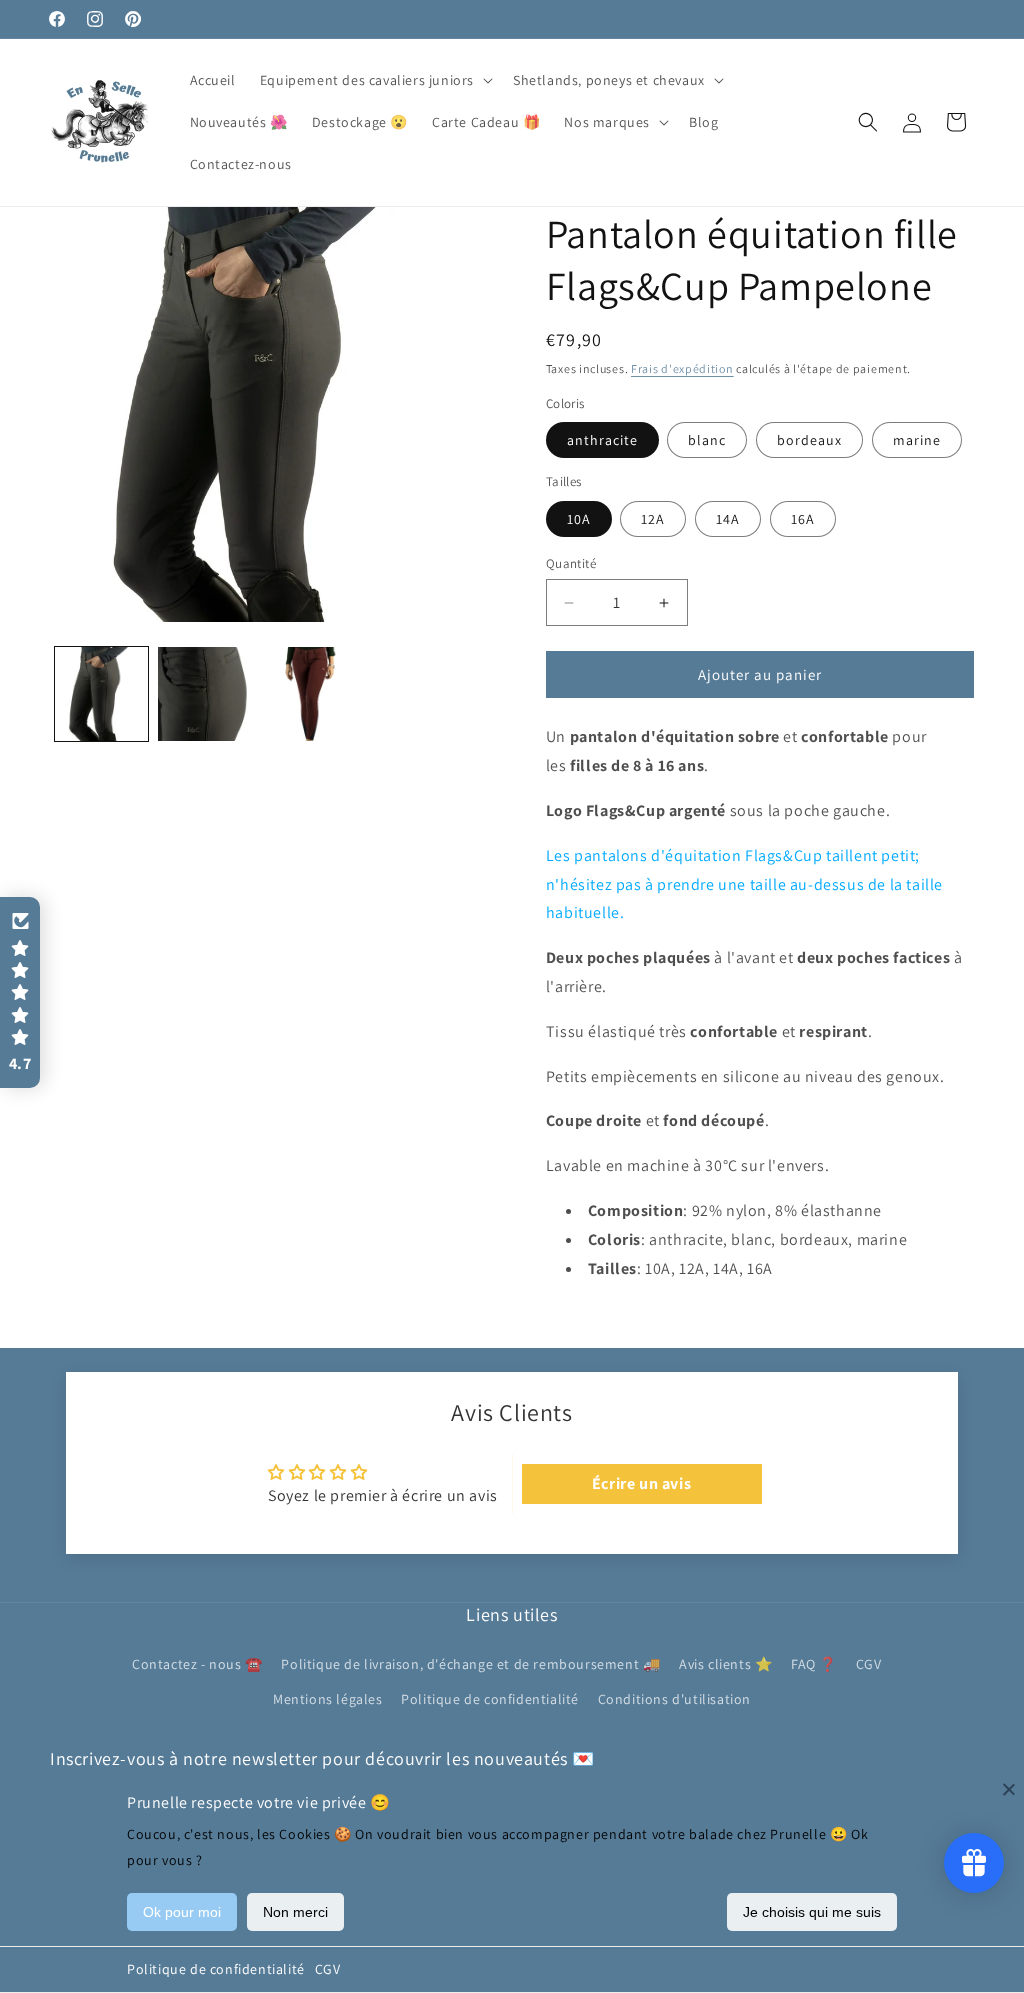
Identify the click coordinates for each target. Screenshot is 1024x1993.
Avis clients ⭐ (725, 1664)
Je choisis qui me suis (812, 1912)
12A (653, 519)
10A (579, 519)
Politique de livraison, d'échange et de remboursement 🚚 (470, 1664)
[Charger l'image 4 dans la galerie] (308, 693)
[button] (374, 80)
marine (917, 440)
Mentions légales (328, 1699)
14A (728, 519)
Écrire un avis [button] (641, 1483)
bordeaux (809, 440)
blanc (707, 440)
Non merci (295, 1912)
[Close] (1009, 1789)
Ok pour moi (182, 1912)
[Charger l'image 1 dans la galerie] (101, 693)
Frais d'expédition (682, 368)
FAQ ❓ (814, 1664)
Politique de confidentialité (216, 1969)
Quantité (571, 563)
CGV (328, 1969)
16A (803, 519)
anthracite (602, 440)
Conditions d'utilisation (674, 1699)
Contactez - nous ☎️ (197, 1664)
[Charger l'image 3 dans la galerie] (204, 693)
